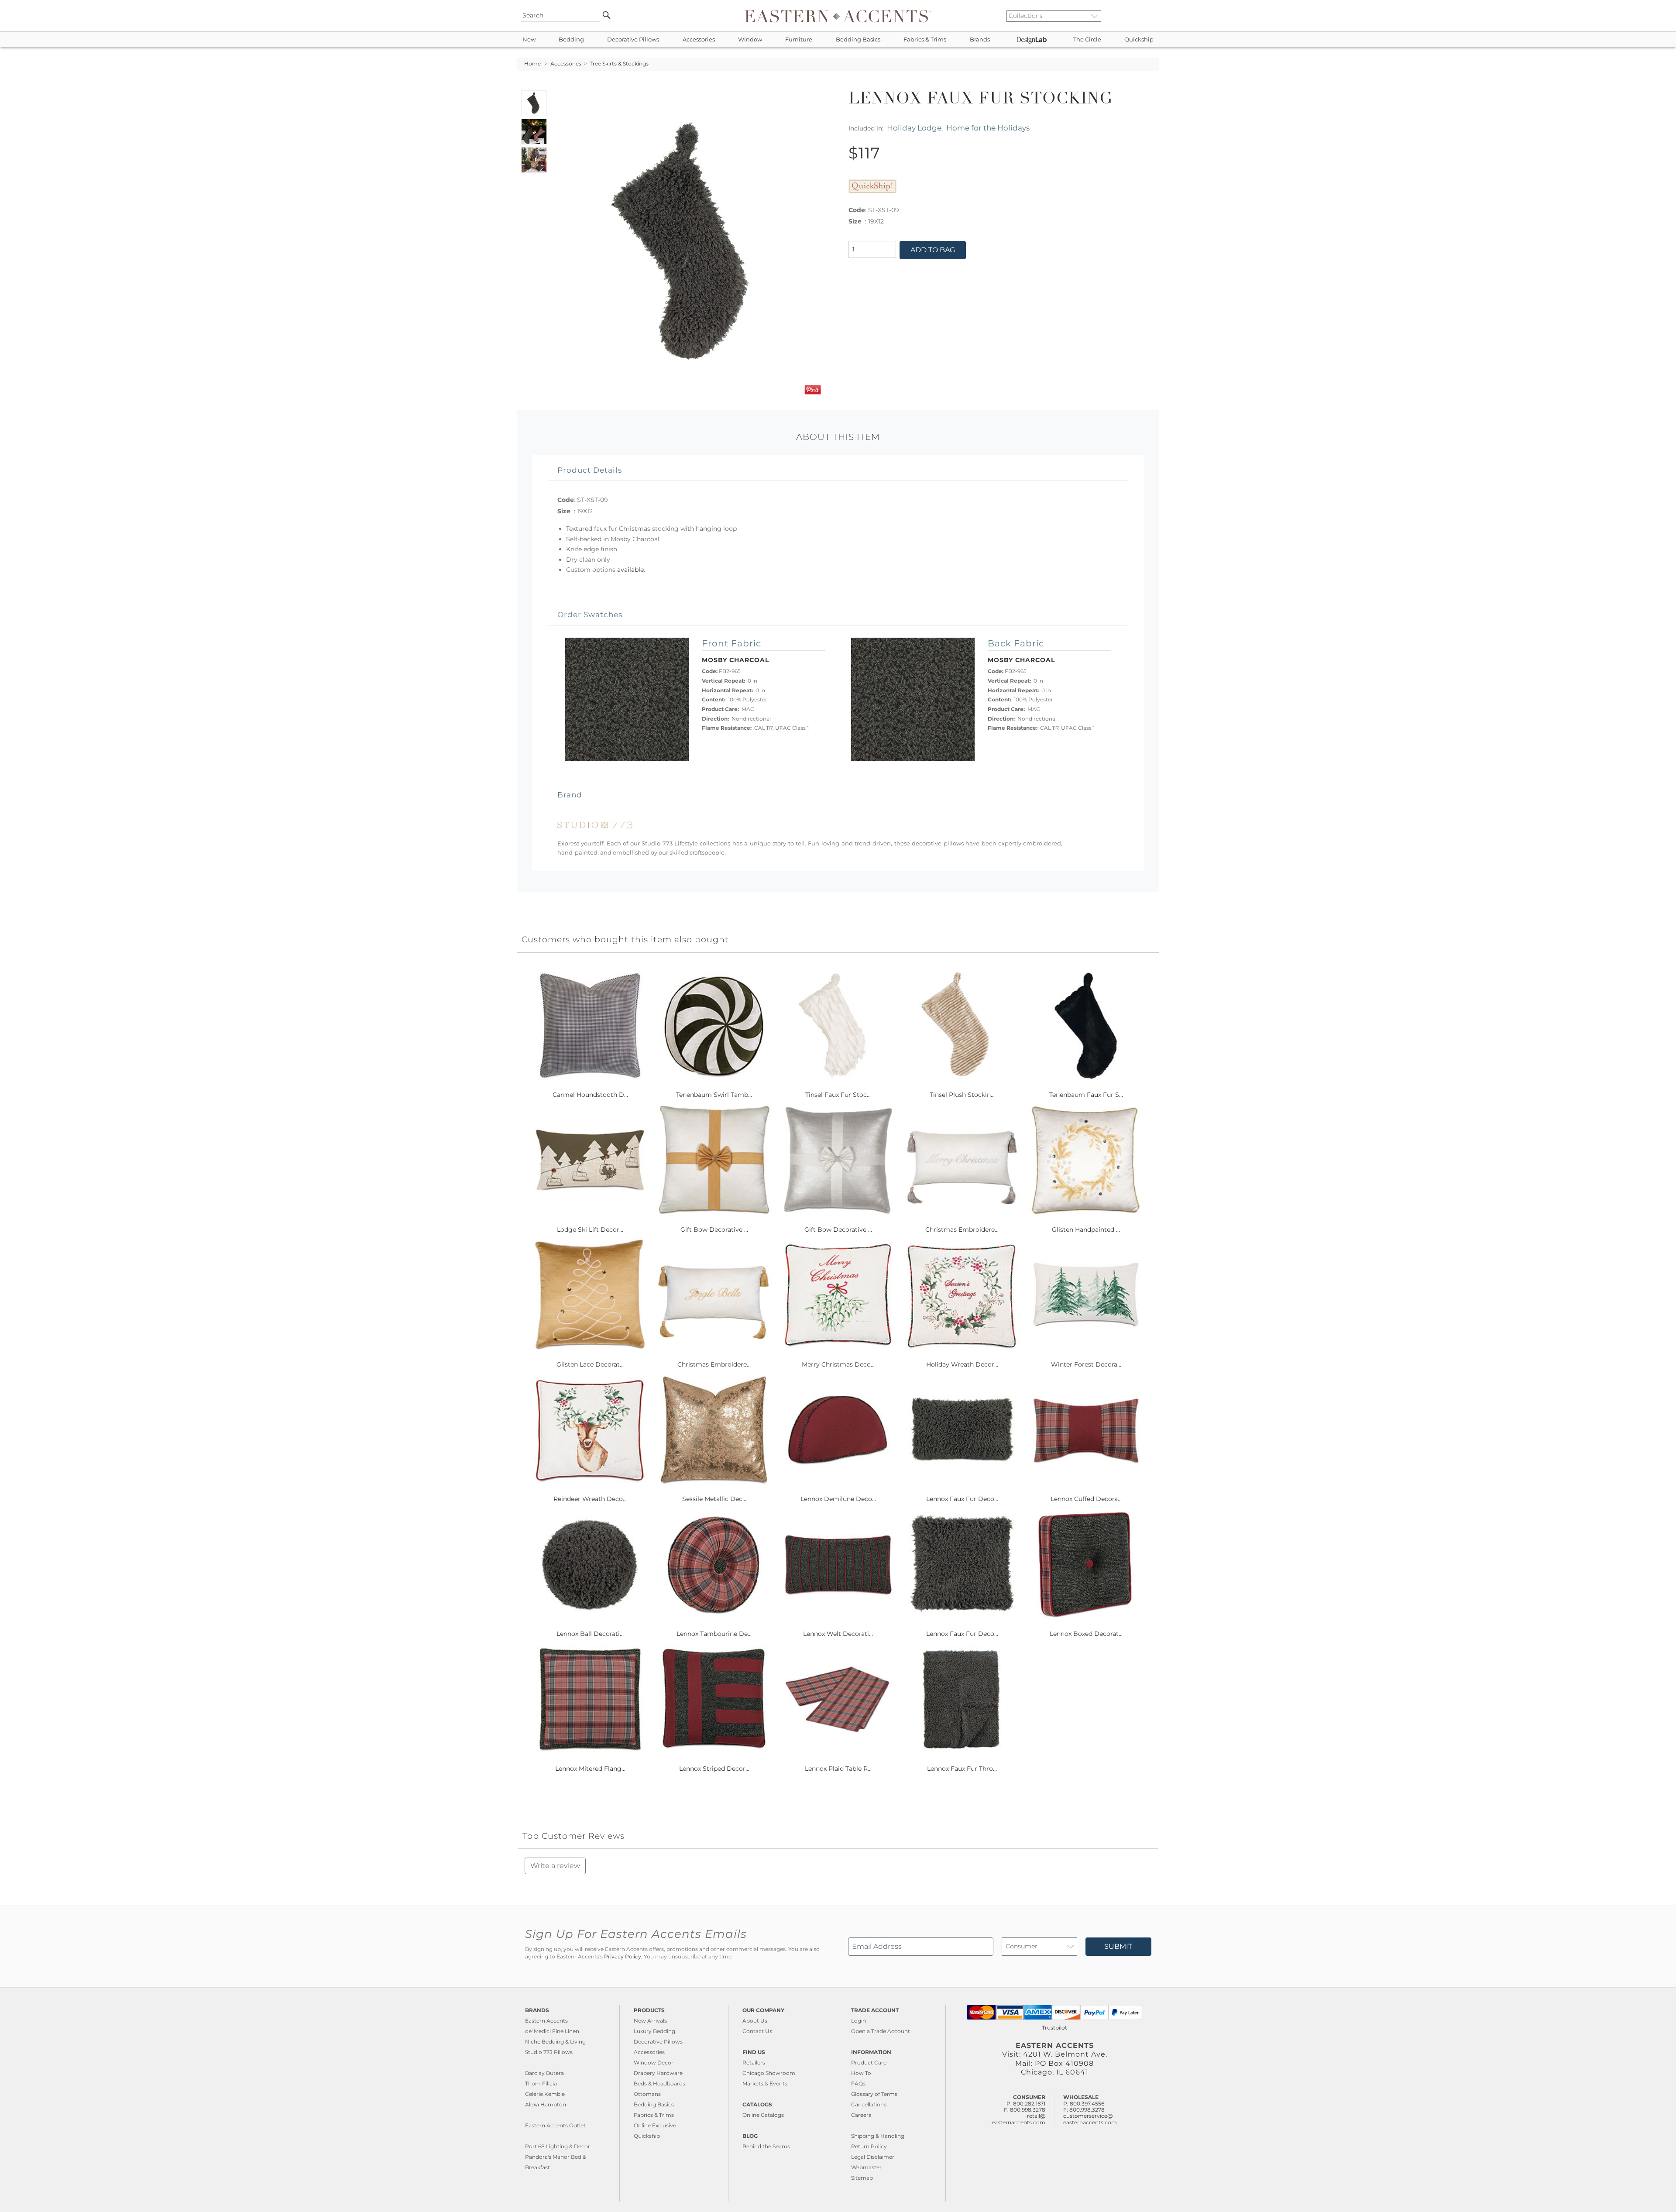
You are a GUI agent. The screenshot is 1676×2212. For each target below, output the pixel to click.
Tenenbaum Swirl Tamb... (714, 1095)
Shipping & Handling (878, 2136)
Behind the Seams (766, 2146)
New (529, 39)
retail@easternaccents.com (1018, 2119)
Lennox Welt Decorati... (838, 1634)
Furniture (799, 39)
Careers (861, 2115)
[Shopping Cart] (1153, 16)
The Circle (1087, 39)
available (630, 570)
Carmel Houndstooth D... (590, 1095)
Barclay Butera (544, 2073)
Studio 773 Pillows (549, 2052)
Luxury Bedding (654, 2031)
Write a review (555, 1866)
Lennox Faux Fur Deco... (962, 1499)
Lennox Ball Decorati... (590, 1634)
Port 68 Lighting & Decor (558, 2146)
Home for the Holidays (988, 128)
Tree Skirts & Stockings (619, 64)
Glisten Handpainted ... (1086, 1230)
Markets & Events (765, 2083)
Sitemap (862, 2178)
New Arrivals (650, 2021)
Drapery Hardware (658, 2073)
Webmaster (866, 2167)
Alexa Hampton (546, 2104)
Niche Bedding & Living (555, 2042)
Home (532, 64)
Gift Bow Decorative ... (714, 1230)
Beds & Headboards (659, 2083)
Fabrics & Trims (925, 39)
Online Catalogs (763, 2115)
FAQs (858, 2083)
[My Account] (1146, 16)
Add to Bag (933, 250)
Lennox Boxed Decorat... (1086, 1634)
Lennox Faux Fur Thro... (962, 1769)
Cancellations (869, 2104)
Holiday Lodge (914, 128)
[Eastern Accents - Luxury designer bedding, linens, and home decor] (838, 16)
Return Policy (869, 2146)
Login (859, 2021)
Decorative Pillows (633, 39)
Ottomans (647, 2094)
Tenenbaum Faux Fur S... (1086, 1095)
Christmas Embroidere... (962, 1230)
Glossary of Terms (874, 2094)
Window (750, 39)
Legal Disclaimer (873, 2157)
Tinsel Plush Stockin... (962, 1095)
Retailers (754, 2063)
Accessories (699, 39)
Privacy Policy (623, 1957)
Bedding (571, 39)
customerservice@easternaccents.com (1090, 2119)
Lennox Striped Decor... (714, 1769)
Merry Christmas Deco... (838, 1364)
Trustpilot (1054, 2028)
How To (861, 2073)
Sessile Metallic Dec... (714, 1499)
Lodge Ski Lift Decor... (590, 1230)
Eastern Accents (546, 2021)
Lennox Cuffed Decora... (1086, 1499)
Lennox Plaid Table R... (838, 1769)
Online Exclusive (655, 2125)
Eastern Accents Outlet (555, 2125)
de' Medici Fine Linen (552, 2031)
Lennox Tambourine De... (714, 1634)
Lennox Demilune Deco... (838, 1499)
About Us (755, 2021)
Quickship (1139, 39)
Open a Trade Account (881, 2031)
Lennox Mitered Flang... (590, 1769)
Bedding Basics (858, 39)
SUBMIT (1118, 1946)
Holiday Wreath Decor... (962, 1364)
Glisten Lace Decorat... (590, 1364)
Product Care (869, 2063)
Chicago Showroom (769, 2073)
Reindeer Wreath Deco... (590, 1499)
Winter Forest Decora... (1086, 1364)
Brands (980, 39)
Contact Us (757, 2031)
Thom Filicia (541, 2083)
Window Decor (654, 2063)
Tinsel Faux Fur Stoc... (838, 1095)
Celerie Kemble (545, 2094)
